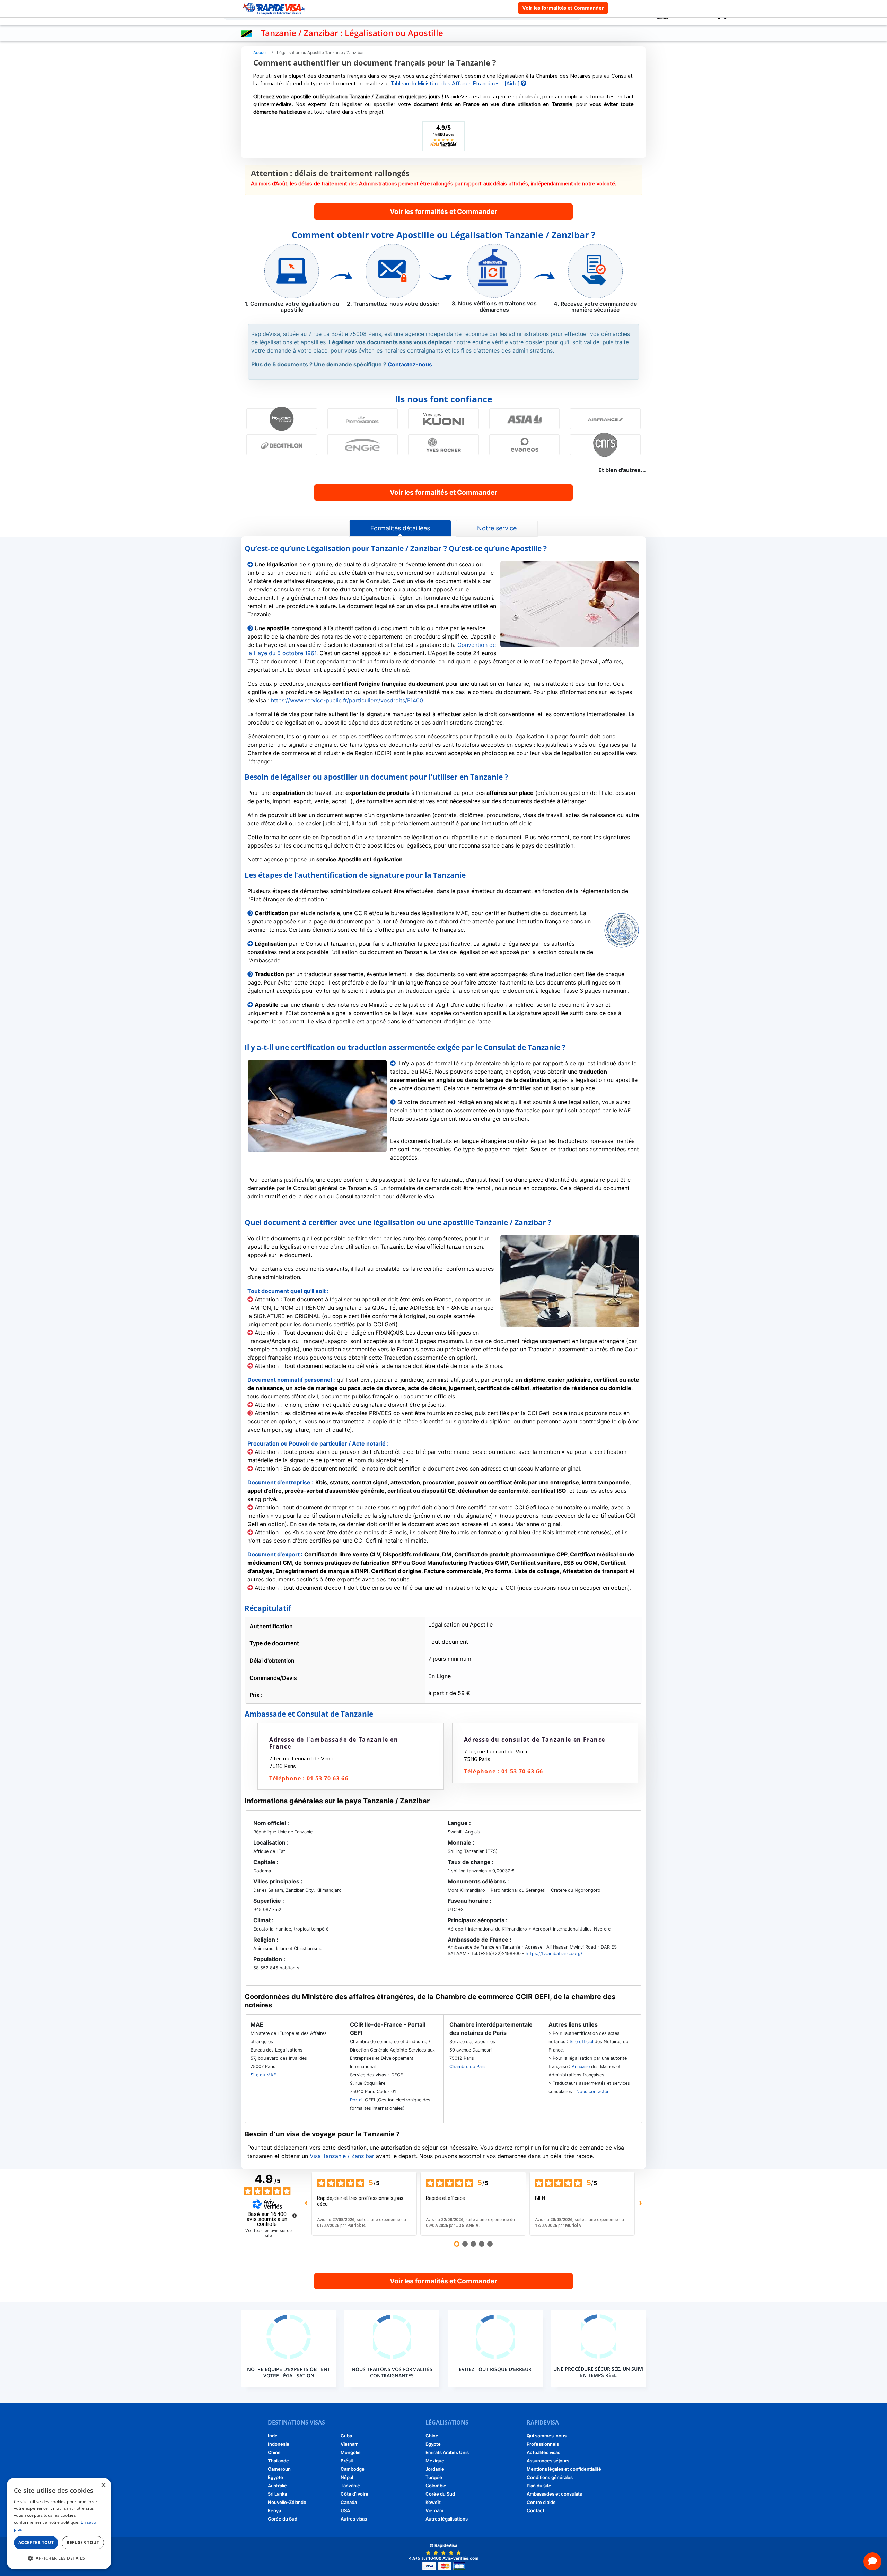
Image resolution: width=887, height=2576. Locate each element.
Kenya (274, 2510)
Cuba (346, 2436)
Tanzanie (350, 2486)
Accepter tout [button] (36, 2543)
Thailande (278, 2461)
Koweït (433, 2502)
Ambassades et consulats (554, 2494)
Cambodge (353, 2469)
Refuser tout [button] (83, 2543)
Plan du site (539, 2486)
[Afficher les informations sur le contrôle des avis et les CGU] (295, 2215)
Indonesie (279, 2444)
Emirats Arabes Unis (447, 2452)
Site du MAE (263, 2075)
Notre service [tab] (497, 528)
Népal (347, 2477)
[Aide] (513, 84)
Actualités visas (543, 2452)
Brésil (347, 2461)
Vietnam (350, 2444)
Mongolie (351, 2452)
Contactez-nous (410, 364)
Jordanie (435, 2469)
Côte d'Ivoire (354, 2494)
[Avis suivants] (640, 2204)
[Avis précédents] (306, 2204)
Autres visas (354, 2519)
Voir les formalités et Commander (563, 8)
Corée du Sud (283, 2519)
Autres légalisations (447, 2519)
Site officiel (581, 2042)
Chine (274, 2452)
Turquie (434, 2477)
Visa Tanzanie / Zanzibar (342, 2156)
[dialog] (59, 2523)
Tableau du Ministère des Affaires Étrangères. (446, 84)
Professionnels (543, 2444)
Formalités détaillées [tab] (400, 528)
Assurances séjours (548, 2461)
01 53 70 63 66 (327, 1778)
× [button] (103, 2485)
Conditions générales (550, 2477)
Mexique (435, 2461)
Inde (273, 2436)
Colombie (436, 2486)
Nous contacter (592, 2092)
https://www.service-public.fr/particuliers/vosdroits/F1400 (347, 700)
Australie (277, 2486)
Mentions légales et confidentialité (564, 2469)
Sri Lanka (277, 2494)
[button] (59, 2558)
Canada (349, 2502)
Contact (535, 2510)
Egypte (275, 2477)
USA (345, 2510)
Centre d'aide (541, 2502)
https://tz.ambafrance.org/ (553, 1954)
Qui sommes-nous (547, 2436)
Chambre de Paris (468, 2067)
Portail (357, 2100)
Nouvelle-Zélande (287, 2502)
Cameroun (279, 2469)
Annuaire (581, 2067)
